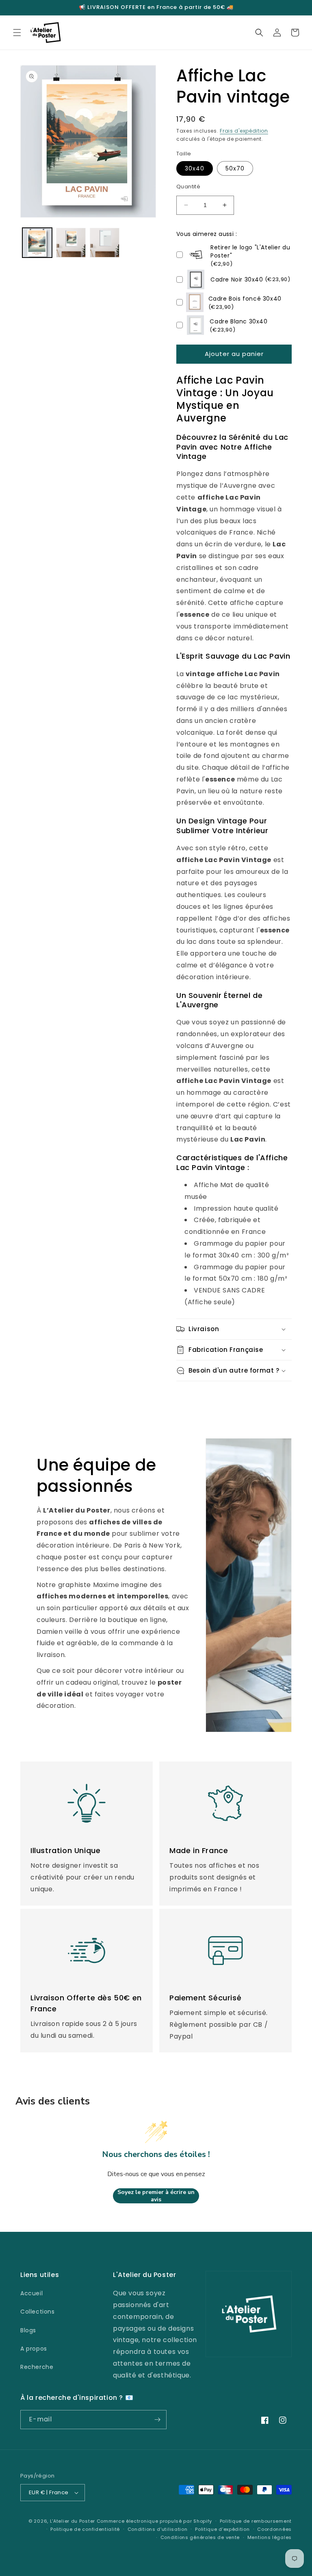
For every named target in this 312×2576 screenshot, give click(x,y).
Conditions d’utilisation (158, 2529)
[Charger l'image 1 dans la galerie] (37, 243)
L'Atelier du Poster (73, 2521)
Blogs (28, 2330)
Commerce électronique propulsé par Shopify (154, 2521)
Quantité (188, 187)
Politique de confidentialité (85, 2529)
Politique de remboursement (256, 2521)
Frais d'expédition (244, 131)
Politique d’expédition (222, 2529)
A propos (34, 2349)
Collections (38, 2312)
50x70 (235, 168)
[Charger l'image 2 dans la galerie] (71, 243)
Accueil (31, 2293)
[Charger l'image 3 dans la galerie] (105, 243)
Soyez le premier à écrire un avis (156, 2196)
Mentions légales (270, 2537)
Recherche (37, 2367)
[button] (17, 33)
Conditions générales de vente (200, 2537)
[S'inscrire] (157, 2420)
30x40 (195, 168)
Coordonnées (274, 2529)
